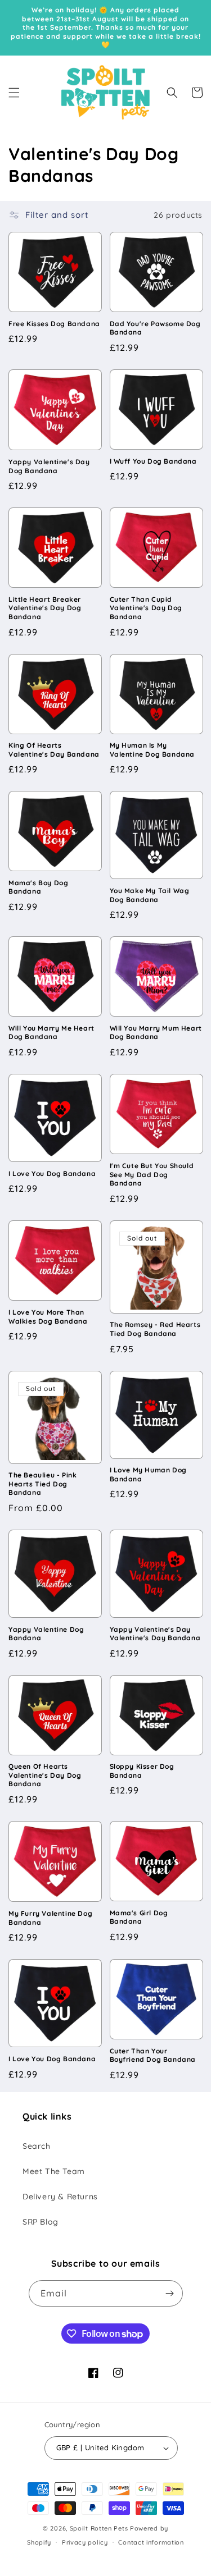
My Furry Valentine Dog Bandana (50, 1918)
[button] (14, 93)
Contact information (151, 2542)
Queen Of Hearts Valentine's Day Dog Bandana (45, 1775)
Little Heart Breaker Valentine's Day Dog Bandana (45, 608)
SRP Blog (41, 2222)
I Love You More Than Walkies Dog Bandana (48, 1317)
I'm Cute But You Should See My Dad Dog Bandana (152, 1174)
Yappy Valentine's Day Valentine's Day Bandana (155, 1634)
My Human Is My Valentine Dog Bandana (152, 750)
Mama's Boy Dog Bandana (38, 887)
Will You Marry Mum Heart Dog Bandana (156, 1033)
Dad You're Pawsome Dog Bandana (155, 328)
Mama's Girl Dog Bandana (139, 1917)
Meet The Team (54, 2171)
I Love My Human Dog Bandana (148, 1474)
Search (37, 2146)
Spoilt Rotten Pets (99, 2528)
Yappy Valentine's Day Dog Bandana (49, 466)
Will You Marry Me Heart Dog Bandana (51, 1033)
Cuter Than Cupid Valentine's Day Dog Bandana (146, 608)
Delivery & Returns (60, 2197)
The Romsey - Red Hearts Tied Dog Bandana (155, 1329)
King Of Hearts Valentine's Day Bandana (54, 750)
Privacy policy (85, 2542)
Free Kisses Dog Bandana (54, 324)
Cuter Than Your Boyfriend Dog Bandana (153, 2055)
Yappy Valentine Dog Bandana (46, 1634)
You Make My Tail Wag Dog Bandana (150, 895)
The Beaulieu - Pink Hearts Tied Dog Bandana (42, 1484)
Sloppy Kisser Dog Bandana (142, 1771)
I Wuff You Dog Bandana (153, 461)
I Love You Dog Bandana (52, 1173)
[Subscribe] (170, 2293)
